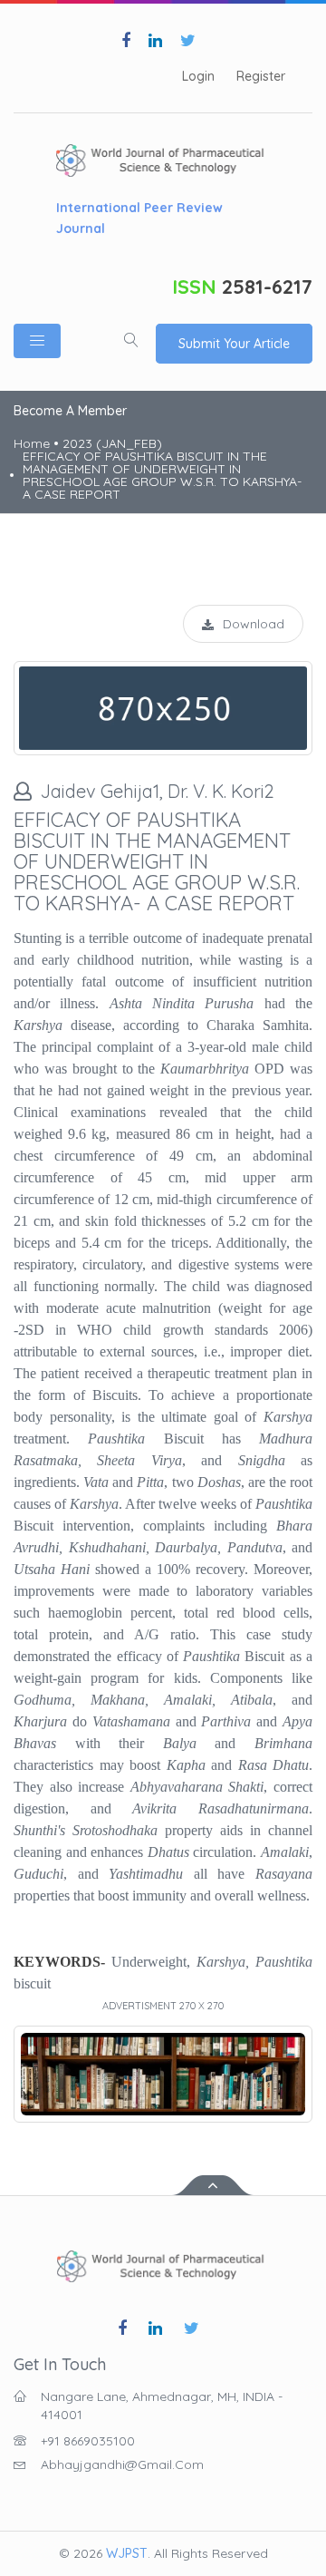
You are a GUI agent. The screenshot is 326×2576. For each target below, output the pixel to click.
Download (254, 624)
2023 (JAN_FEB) (112, 443)
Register (261, 77)
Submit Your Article (234, 344)
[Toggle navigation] (37, 341)
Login (198, 77)
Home (32, 443)
